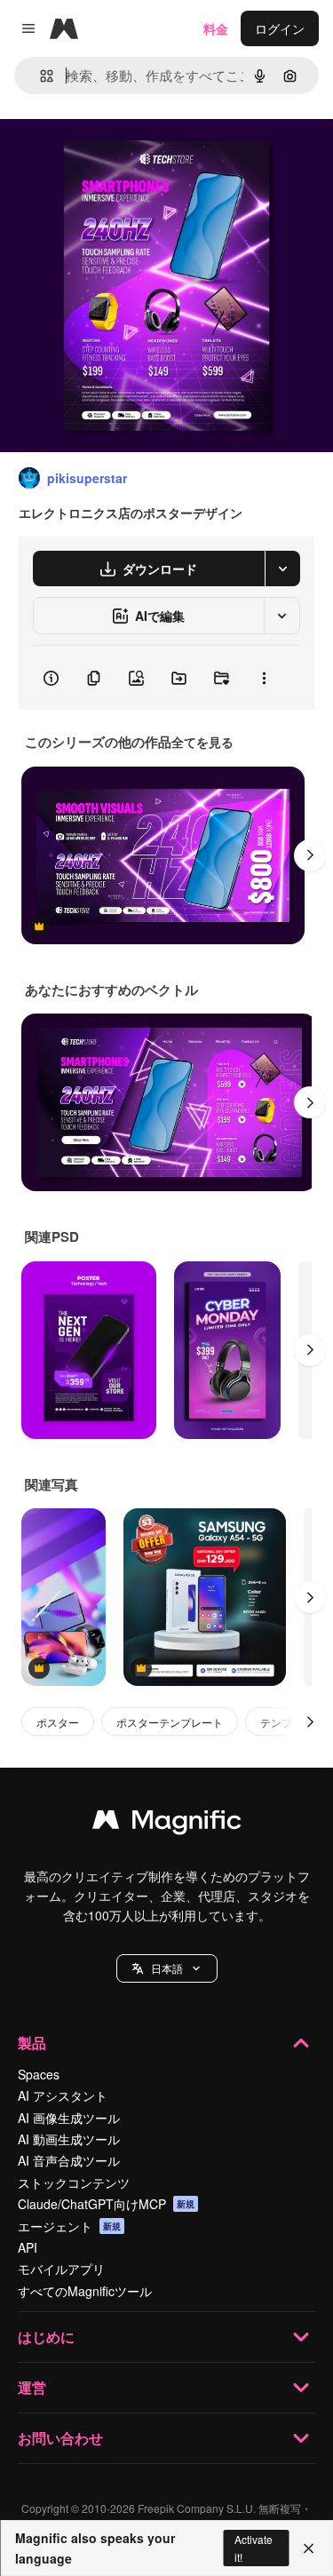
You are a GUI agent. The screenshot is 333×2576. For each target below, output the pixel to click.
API (28, 2247)
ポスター (58, 1722)
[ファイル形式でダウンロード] (282, 568)
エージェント (69, 2226)
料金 (216, 28)
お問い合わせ (60, 2438)
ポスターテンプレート (170, 1722)
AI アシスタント (63, 2095)
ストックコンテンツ (74, 2182)
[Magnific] (167, 1824)
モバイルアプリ (61, 2269)
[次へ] (310, 855)
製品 (32, 2043)
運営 (32, 2387)
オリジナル (122, 152)
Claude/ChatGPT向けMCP (106, 2204)
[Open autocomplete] (40, 76)
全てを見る (202, 742)
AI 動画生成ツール (69, 2139)
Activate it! (254, 2548)
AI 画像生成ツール (69, 2118)
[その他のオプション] (264, 678)
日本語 (167, 1968)
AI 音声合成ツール (69, 2160)
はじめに (46, 2337)
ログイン (280, 28)
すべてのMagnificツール (85, 2291)
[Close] (309, 2548)
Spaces (39, 2074)
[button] (167, 1968)
